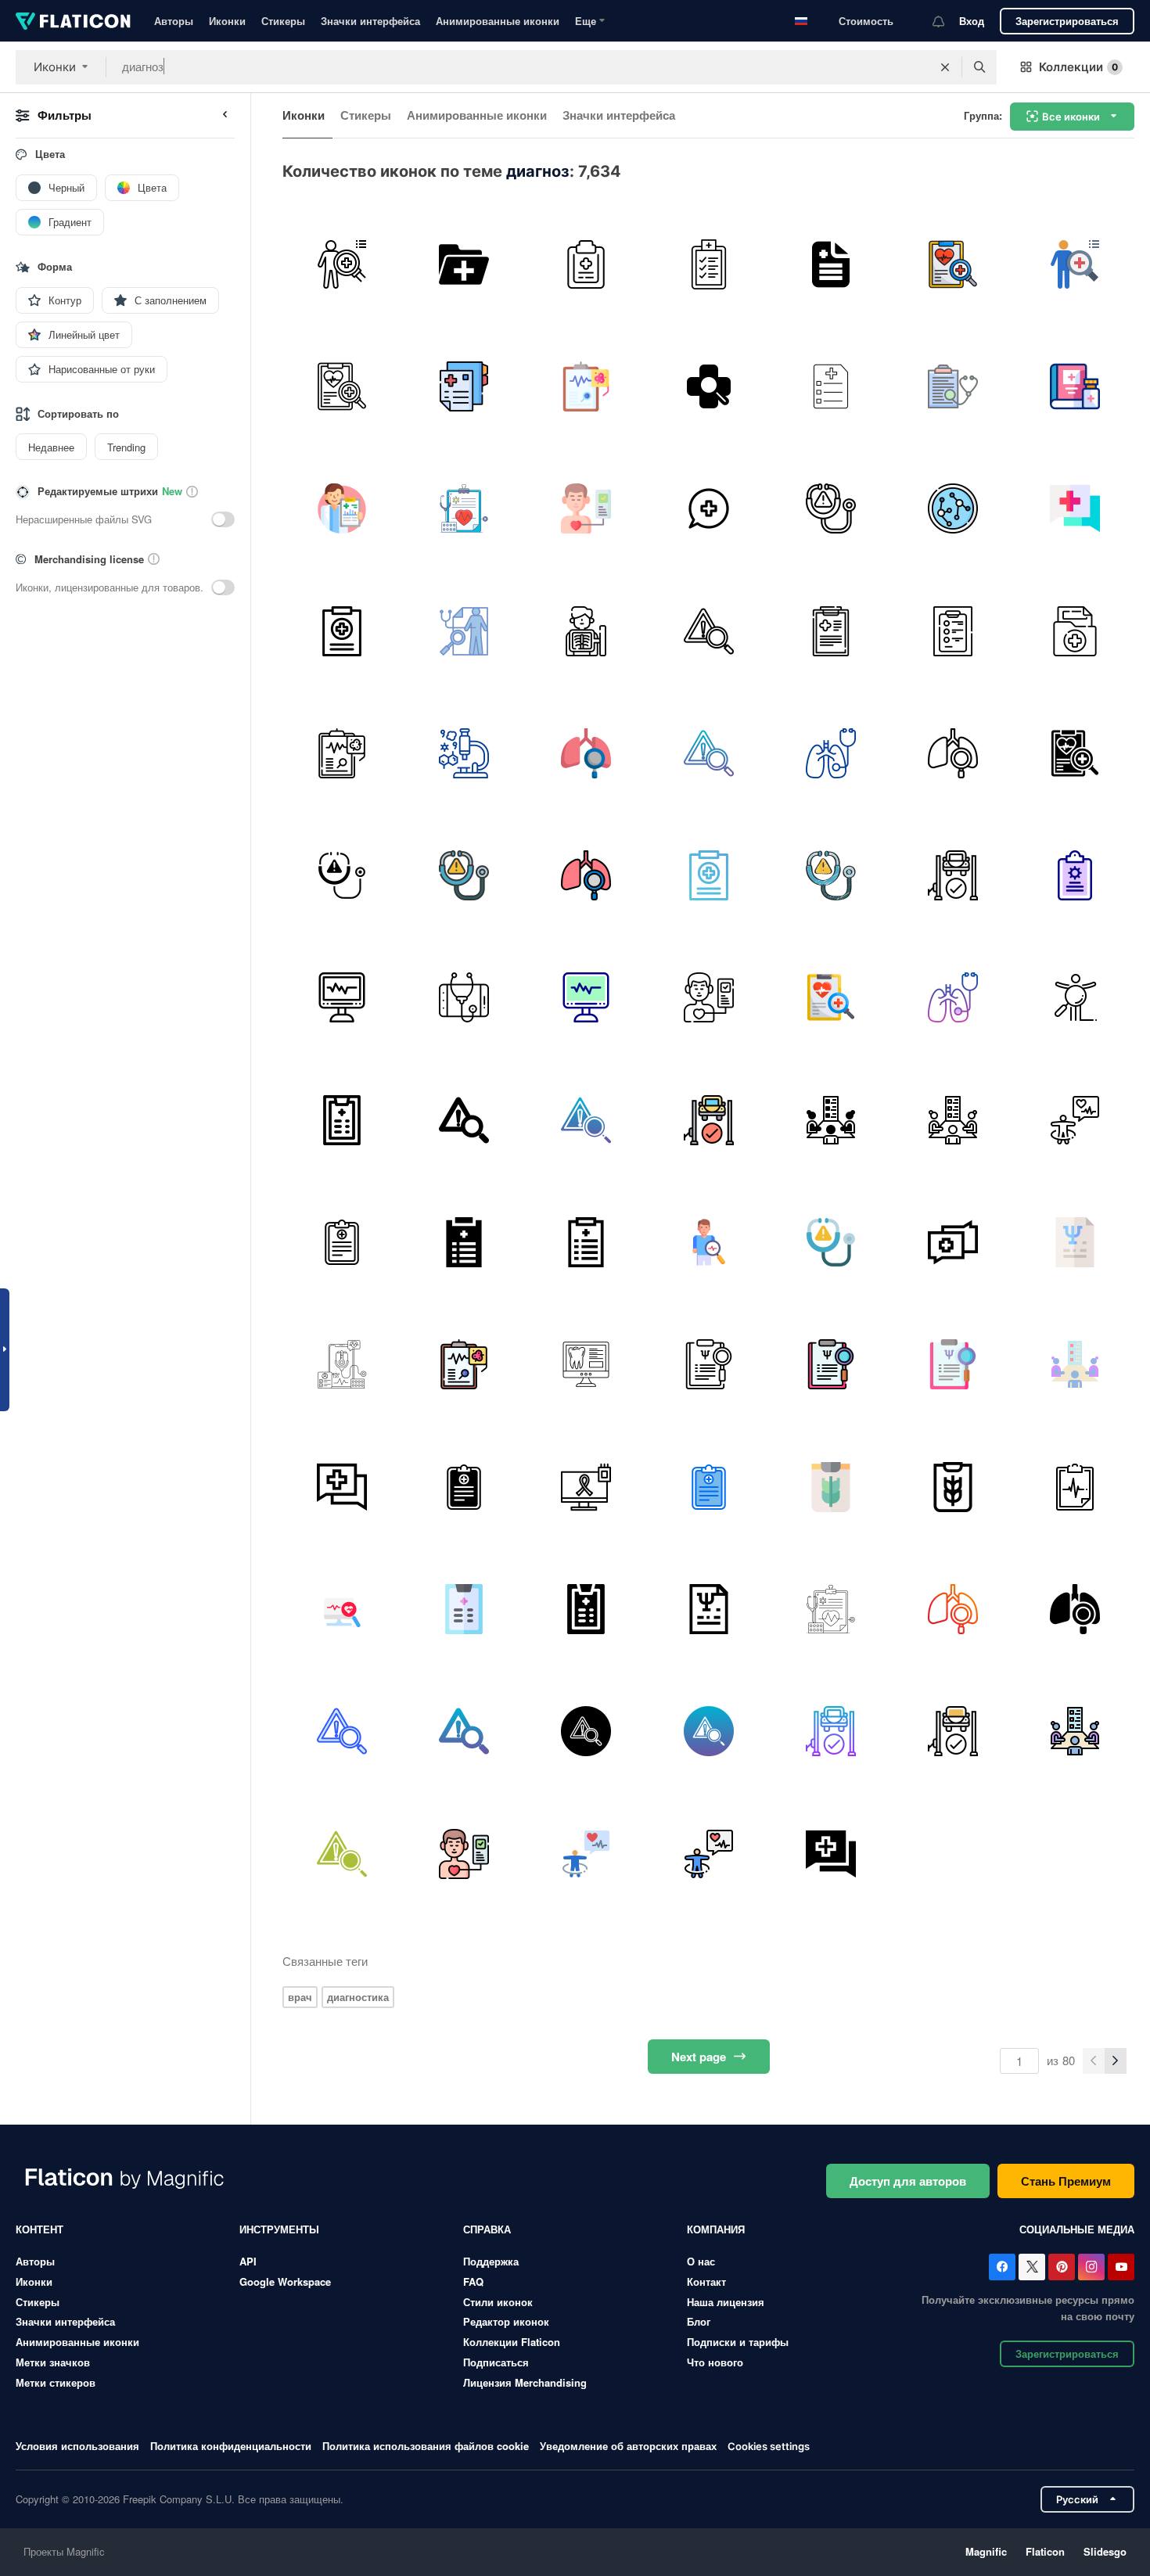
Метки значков (53, 2362)
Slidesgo (1105, 2551)
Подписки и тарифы (738, 2342)
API (248, 2261)
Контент (40, 2229)
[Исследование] (952, 509)
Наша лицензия (726, 2302)
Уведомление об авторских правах (628, 2446)
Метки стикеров (56, 2382)
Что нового (715, 2362)
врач (300, 1997)
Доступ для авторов (908, 2181)
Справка (487, 2229)
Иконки (227, 21)
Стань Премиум (1066, 2181)
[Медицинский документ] (952, 386)
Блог (699, 2321)
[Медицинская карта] (464, 386)
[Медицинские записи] (464, 264)
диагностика (358, 1997)
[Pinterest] (1062, 2267)
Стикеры (283, 21)
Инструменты (279, 2229)
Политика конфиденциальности (231, 2446)
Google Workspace (285, 2281)
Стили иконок (498, 2302)
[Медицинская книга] (1075, 386)
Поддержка (491, 2261)
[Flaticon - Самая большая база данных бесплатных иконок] (73, 21)
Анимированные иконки (498, 21)
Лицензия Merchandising (525, 2382)
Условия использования (77, 2446)
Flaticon (1045, 2551)
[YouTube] (1121, 2267)
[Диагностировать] (586, 264)
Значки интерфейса (370, 21)
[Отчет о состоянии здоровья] (708, 264)
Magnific (986, 2551)
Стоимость (866, 21)
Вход (972, 21)
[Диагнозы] (341, 1242)
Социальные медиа (1077, 2229)
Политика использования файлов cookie (426, 2446)
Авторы (174, 21)
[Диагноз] (830, 264)
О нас (701, 2261)
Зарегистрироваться (1067, 21)
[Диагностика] (341, 264)
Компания (716, 2229)
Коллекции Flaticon (512, 2342)
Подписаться (496, 2362)
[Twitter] (1032, 2267)
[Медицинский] (830, 386)
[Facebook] (1002, 2267)
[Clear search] (945, 67)
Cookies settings (769, 2447)
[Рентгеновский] (586, 631)
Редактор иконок (506, 2321)
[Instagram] (1091, 2267)
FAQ (473, 2281)
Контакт (706, 2281)
